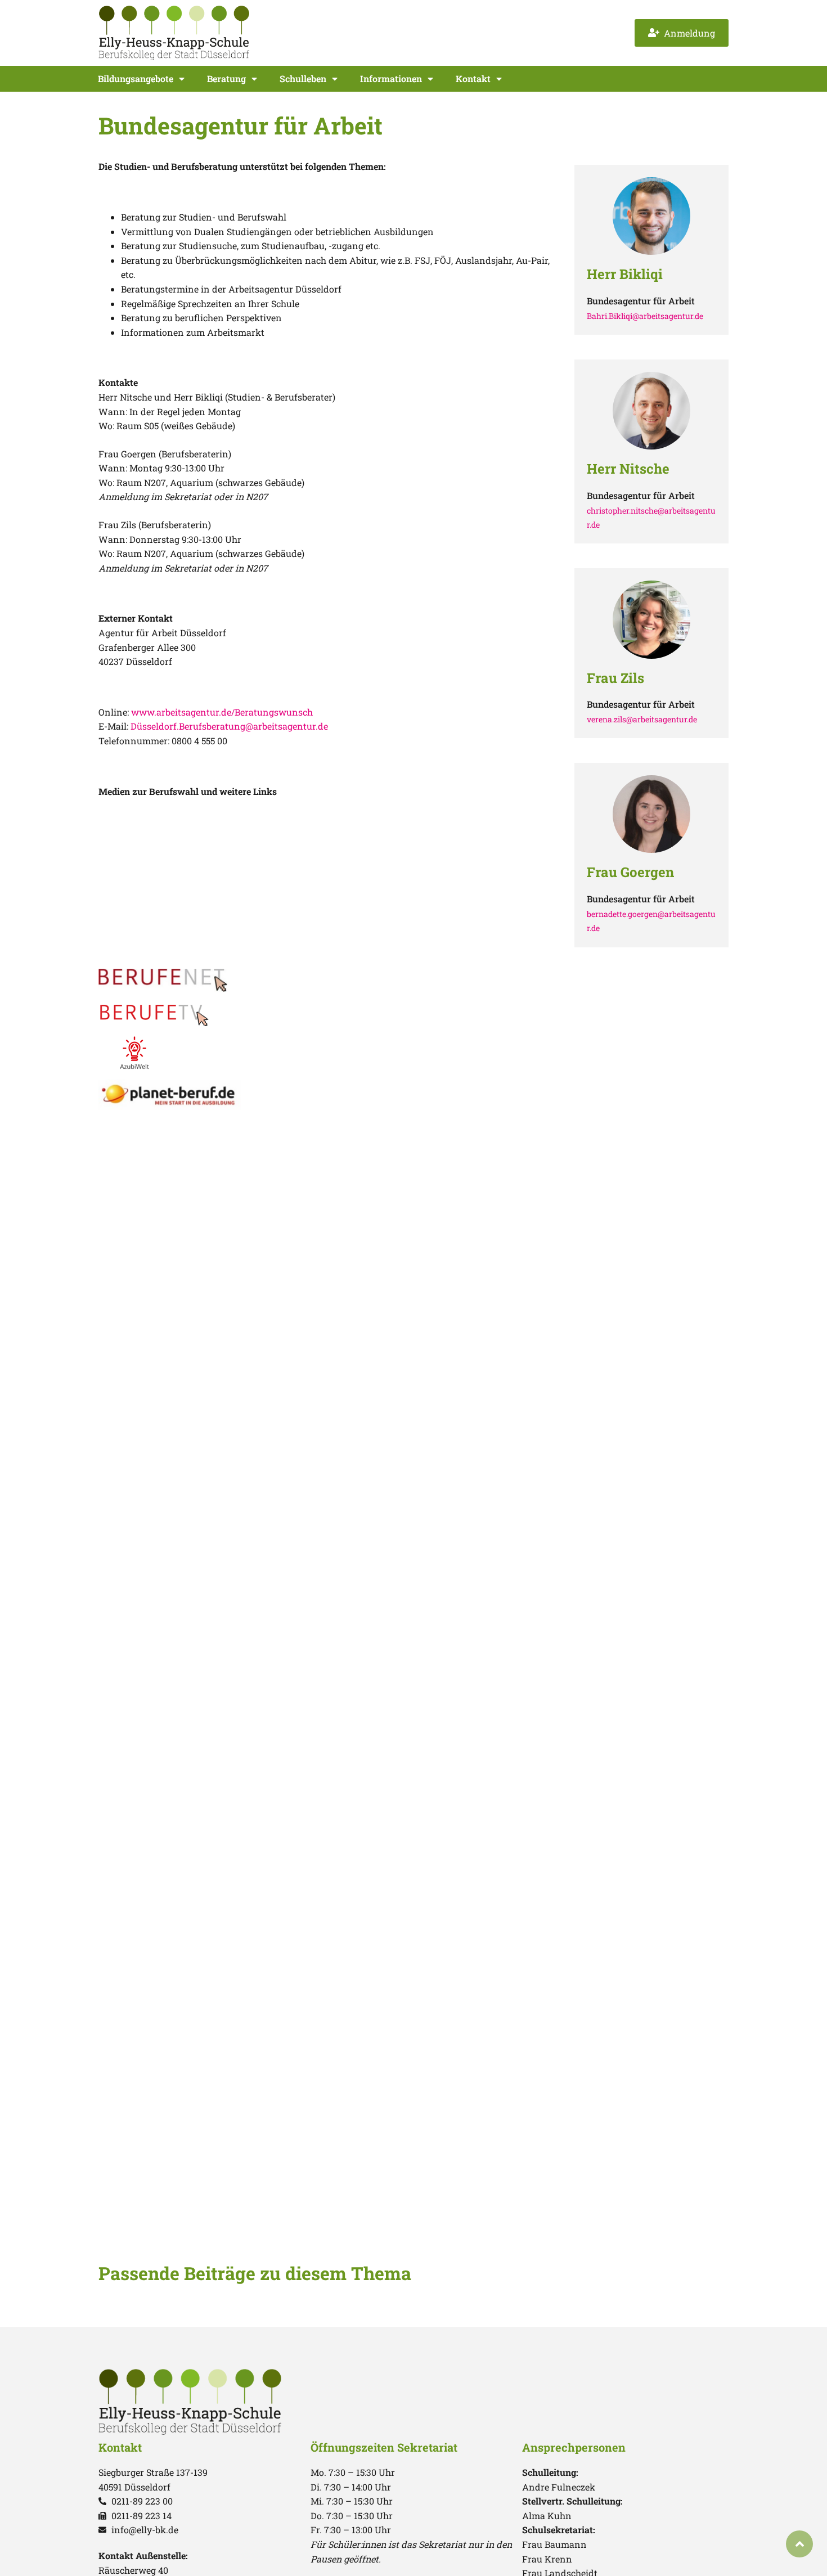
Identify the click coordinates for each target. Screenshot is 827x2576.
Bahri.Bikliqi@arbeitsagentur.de (645, 316)
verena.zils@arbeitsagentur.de (642, 719)
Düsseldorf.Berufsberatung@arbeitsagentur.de (229, 726)
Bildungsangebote (136, 78)
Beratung (226, 78)
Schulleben (303, 78)
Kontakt (473, 78)
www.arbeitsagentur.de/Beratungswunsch (222, 712)
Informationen (391, 78)
